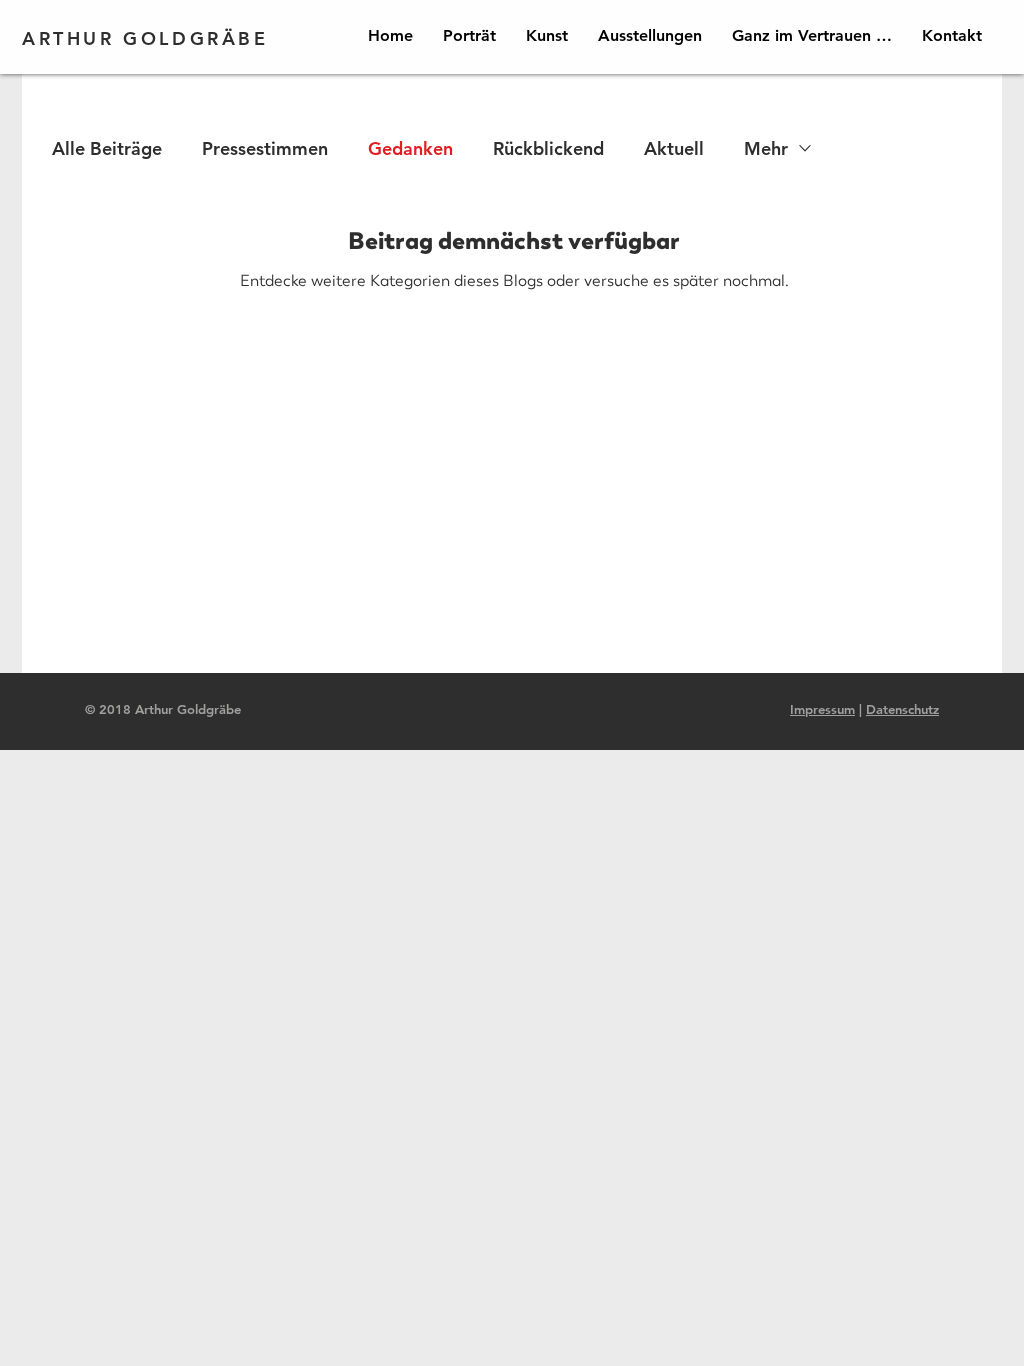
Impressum (822, 709)
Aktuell (674, 148)
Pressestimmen (265, 148)
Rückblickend (548, 148)
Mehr (766, 148)
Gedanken (410, 148)
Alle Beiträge (107, 148)
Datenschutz (902, 709)
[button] (547, 36)
